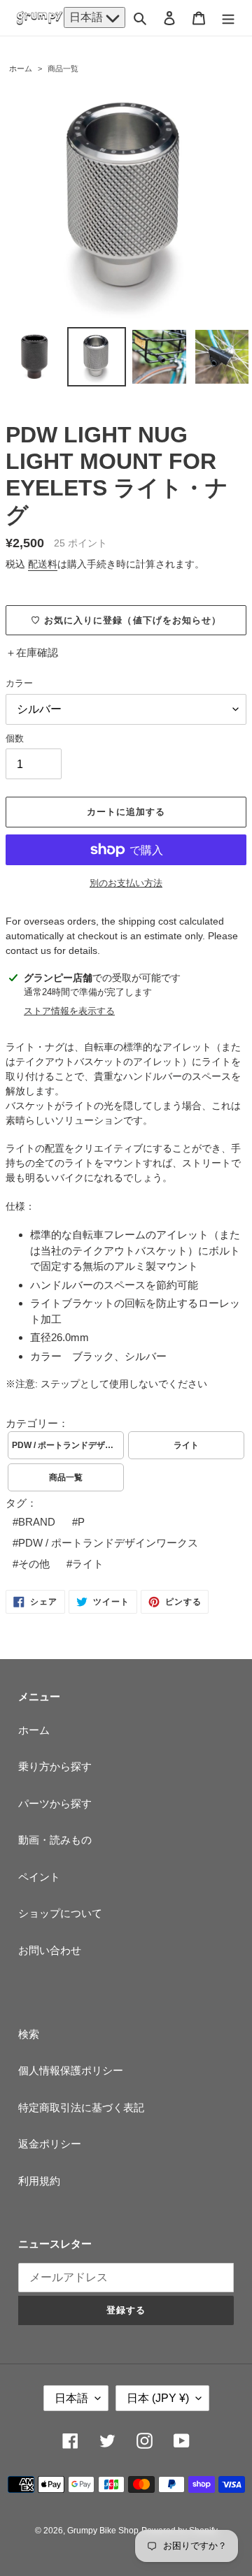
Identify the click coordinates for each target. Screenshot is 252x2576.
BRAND (37, 1522)
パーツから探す (55, 1803)
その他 (34, 1564)
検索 (29, 2034)
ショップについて (60, 1913)
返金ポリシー (50, 2144)
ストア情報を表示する (69, 1011)
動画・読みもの (55, 1840)
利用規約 (39, 2181)
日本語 (87, 17)
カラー (19, 683)
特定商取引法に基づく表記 (81, 2107)
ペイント (39, 1877)
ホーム (21, 68)
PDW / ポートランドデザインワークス (68, 1445)
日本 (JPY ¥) (158, 2398)
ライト (186, 1445)
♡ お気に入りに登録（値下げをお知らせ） (126, 620)
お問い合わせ (50, 1950)
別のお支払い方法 (126, 883)
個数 (15, 738)
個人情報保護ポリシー (71, 2070)
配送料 (43, 564)
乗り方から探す (55, 1766)
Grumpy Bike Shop (103, 2531)
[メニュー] (228, 18)
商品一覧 (63, 68)
